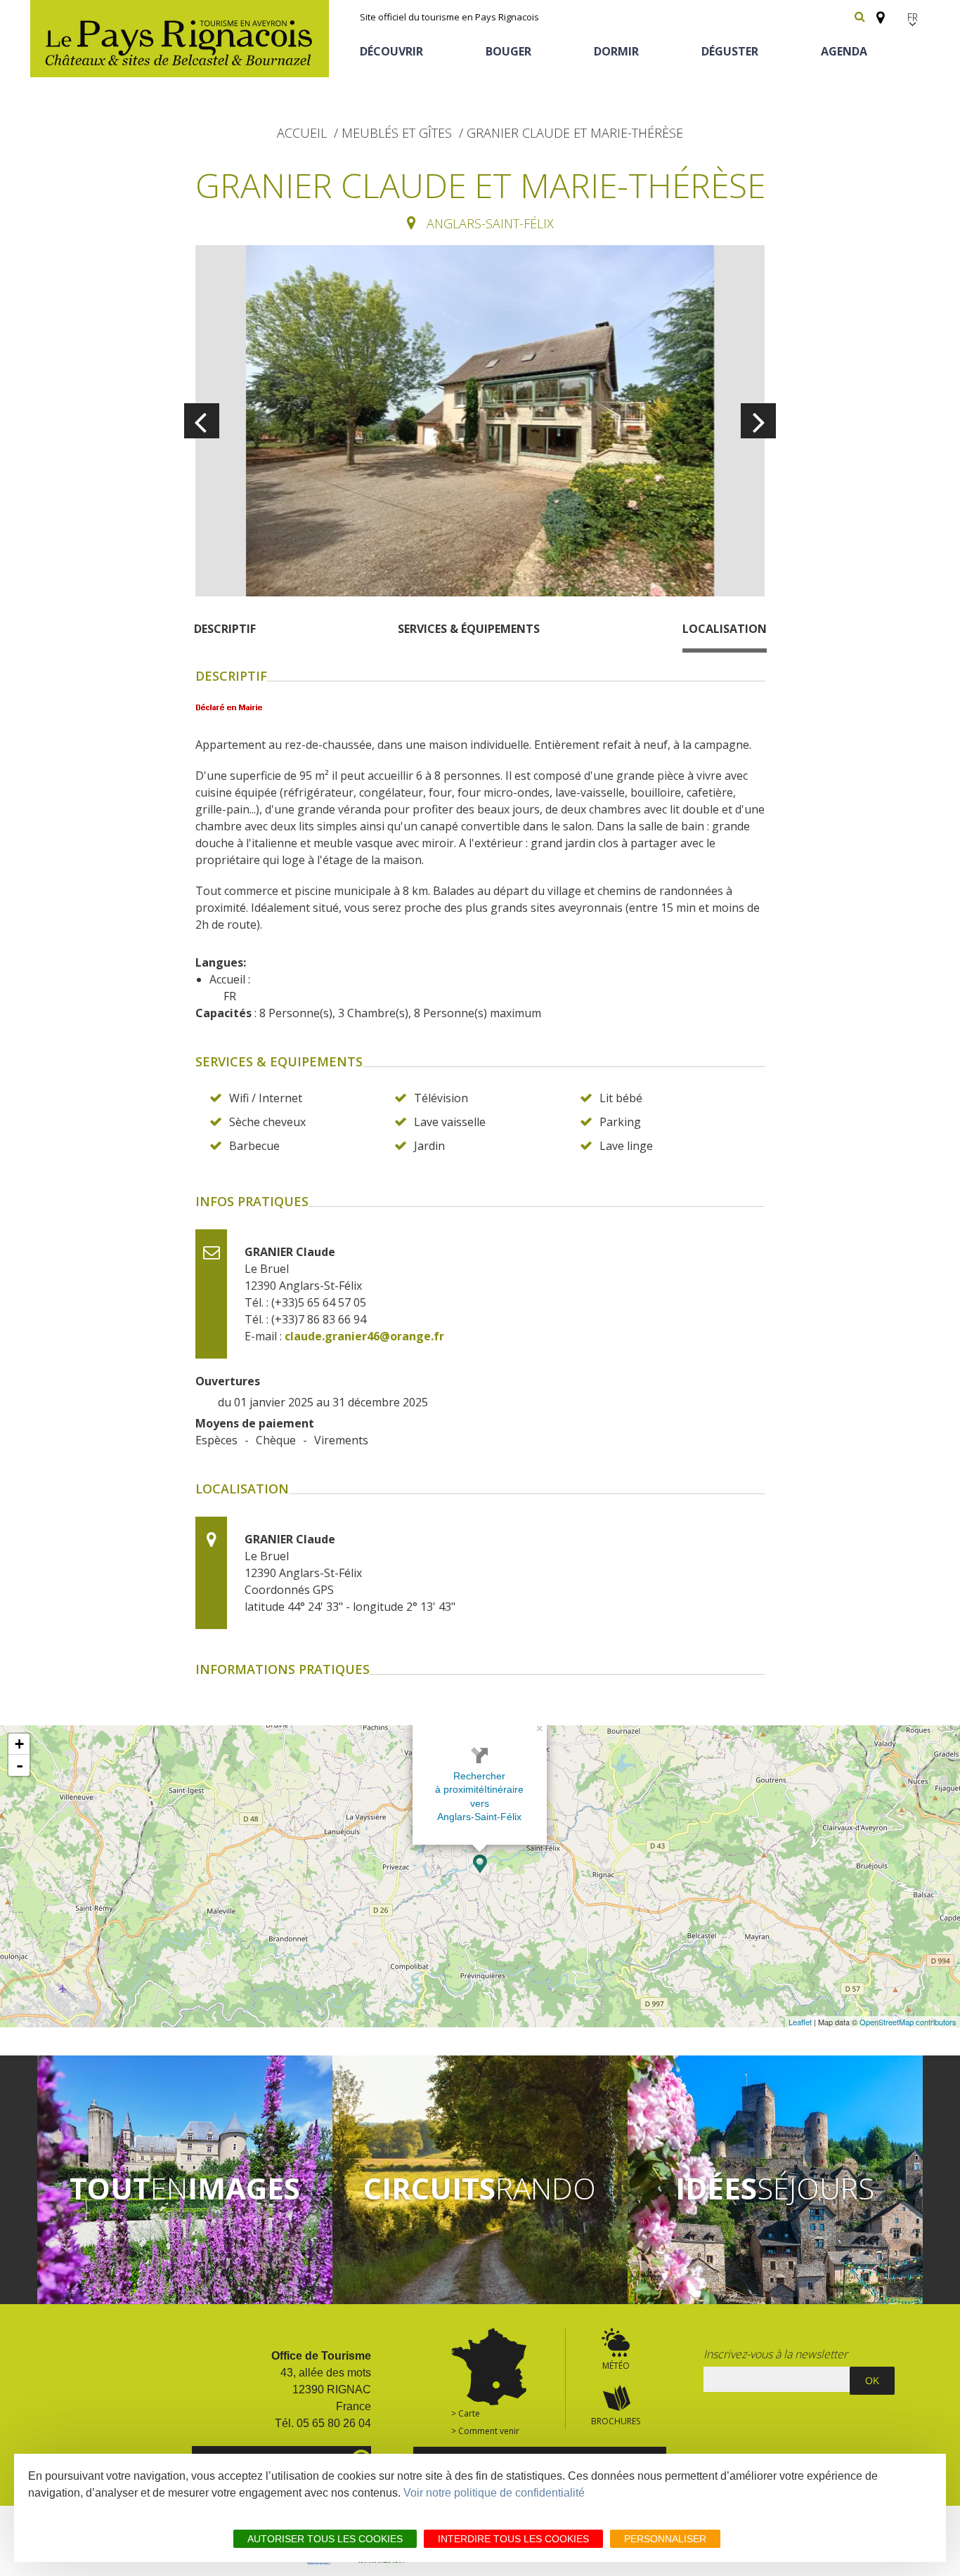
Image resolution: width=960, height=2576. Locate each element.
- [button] (20, 1765)
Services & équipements (469, 629)
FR (913, 17)
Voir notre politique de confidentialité (494, 2493)
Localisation (725, 629)
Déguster (730, 51)
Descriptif (225, 629)
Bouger (508, 51)
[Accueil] (180, 39)
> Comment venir (485, 2431)
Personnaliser (665, 2539)
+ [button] (19, 1744)
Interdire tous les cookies (513, 2539)
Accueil (302, 133)
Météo (616, 2366)
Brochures (616, 2421)
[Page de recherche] (860, 17)
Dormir (616, 51)
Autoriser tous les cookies (325, 2539)
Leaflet (800, 2022)
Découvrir (391, 51)
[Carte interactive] (876, 11)
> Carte (466, 2413)
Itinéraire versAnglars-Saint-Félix (480, 1803)
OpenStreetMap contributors (908, 2022)
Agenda (844, 51)
